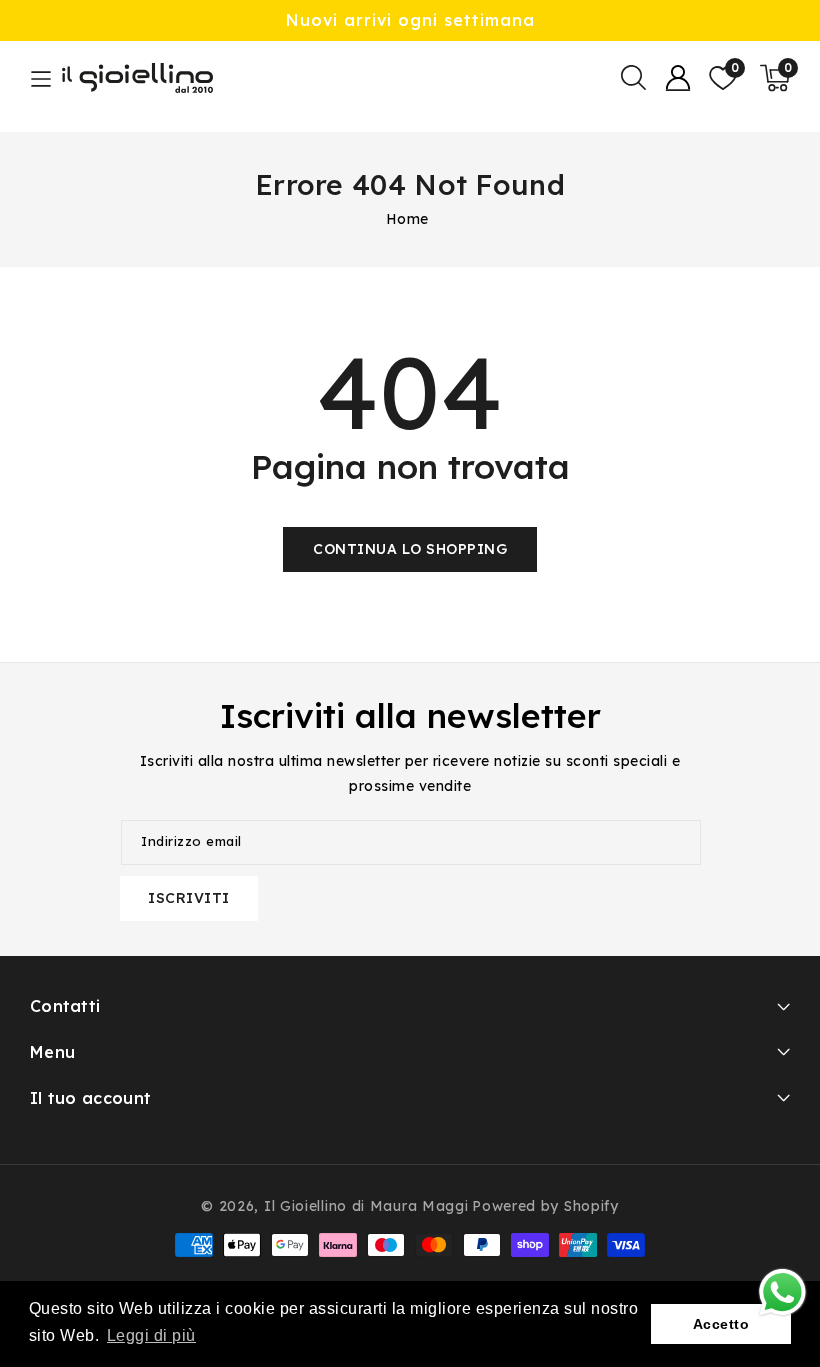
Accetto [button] (721, 1324)
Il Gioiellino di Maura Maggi (366, 1206)
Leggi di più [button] (151, 1335)
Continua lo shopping (410, 549)
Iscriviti (189, 898)
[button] (633, 78)
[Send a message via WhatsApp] (782, 1292)
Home (407, 219)
